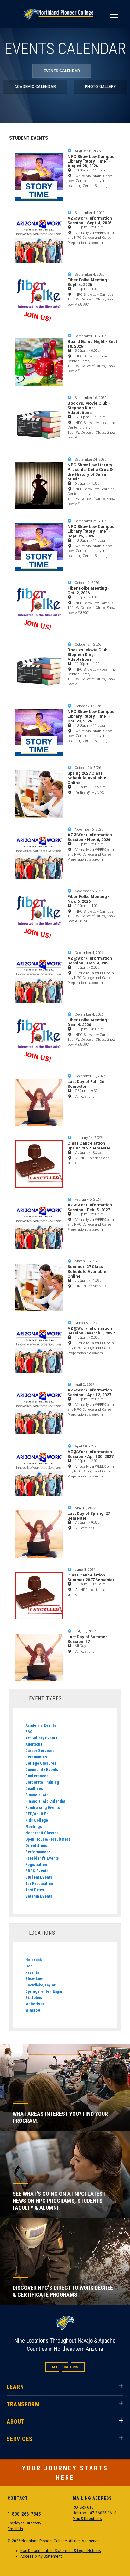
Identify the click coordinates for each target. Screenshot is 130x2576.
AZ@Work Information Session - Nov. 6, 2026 (90, 837)
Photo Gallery (100, 87)
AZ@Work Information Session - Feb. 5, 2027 (90, 1207)
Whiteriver (35, 2004)
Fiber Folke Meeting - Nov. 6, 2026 (89, 899)
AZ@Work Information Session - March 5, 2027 (91, 1331)
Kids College (37, 1820)
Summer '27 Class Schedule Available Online (87, 1271)
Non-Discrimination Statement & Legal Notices (61, 2551)
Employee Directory (24, 2523)
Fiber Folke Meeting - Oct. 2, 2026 (89, 591)
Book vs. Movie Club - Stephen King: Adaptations (89, 408)
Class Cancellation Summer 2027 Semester (91, 1577)
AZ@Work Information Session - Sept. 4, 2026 (90, 220)
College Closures (41, 1763)
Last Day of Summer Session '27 (87, 1639)
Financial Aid (37, 1795)
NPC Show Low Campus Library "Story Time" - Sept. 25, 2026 (91, 531)
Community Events (42, 1770)
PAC (29, 1732)
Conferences (37, 1776)
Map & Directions (87, 2519)
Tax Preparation (39, 1883)
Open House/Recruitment (48, 1839)
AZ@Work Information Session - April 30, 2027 (90, 1454)
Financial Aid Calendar (45, 1801)
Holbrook (34, 1960)
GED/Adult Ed (37, 1814)
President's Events (42, 1858)
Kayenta (32, 1972)
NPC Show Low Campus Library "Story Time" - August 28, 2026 (91, 161)
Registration (36, 1864)
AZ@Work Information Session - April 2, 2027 (90, 1392)
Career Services (40, 1751)
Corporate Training (42, 1782)
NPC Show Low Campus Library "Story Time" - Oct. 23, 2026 (91, 716)
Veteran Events (39, 1896)
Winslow (33, 2010)
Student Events (39, 1877)
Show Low (34, 1979)
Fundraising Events (43, 1808)
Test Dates (35, 1890)
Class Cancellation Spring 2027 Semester (89, 1146)
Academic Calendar (35, 87)
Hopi (30, 1966)
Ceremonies (36, 1757)
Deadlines (34, 1789)
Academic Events (41, 1725)
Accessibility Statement (41, 2556)
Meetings (34, 1827)
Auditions (34, 1744)
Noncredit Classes (42, 1833)
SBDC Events (37, 1871)
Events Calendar (62, 71)
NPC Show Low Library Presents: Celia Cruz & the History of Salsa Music (90, 472)
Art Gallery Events (41, 1738)
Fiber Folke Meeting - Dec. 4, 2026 (89, 1022)
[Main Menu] (114, 14)
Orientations (36, 1845)
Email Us (15, 2529)
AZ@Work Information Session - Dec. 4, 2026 (90, 961)
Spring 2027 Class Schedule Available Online (87, 778)
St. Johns (34, 1998)
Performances (38, 1852)
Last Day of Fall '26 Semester (86, 1084)
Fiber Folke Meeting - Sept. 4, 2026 (89, 282)
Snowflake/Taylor (40, 1985)
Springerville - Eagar (44, 1991)
